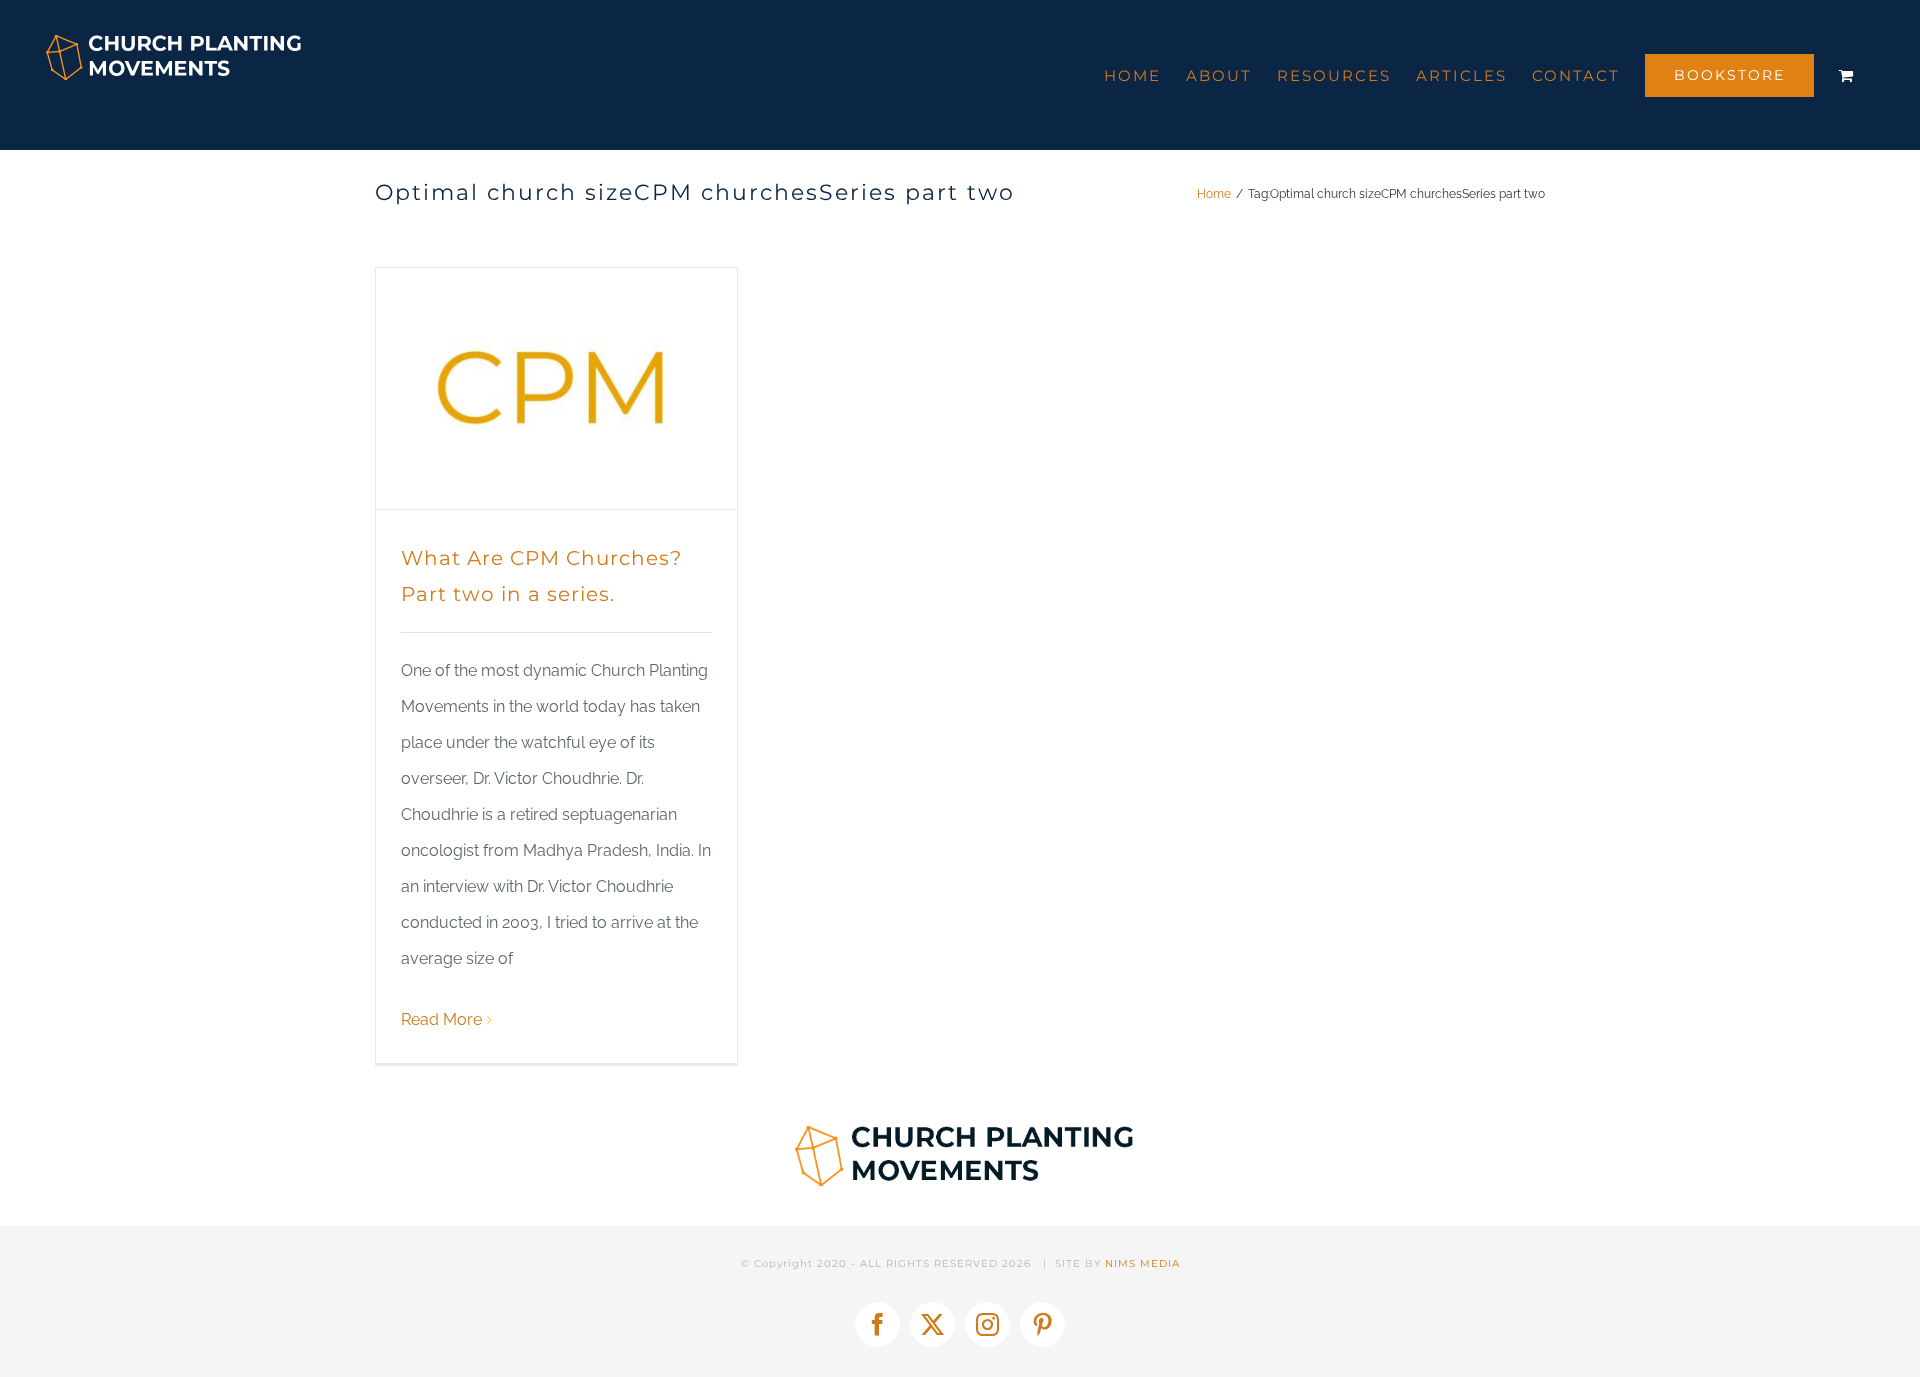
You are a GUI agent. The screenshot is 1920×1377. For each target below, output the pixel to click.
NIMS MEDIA (1142, 1263)
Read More (441, 1019)
